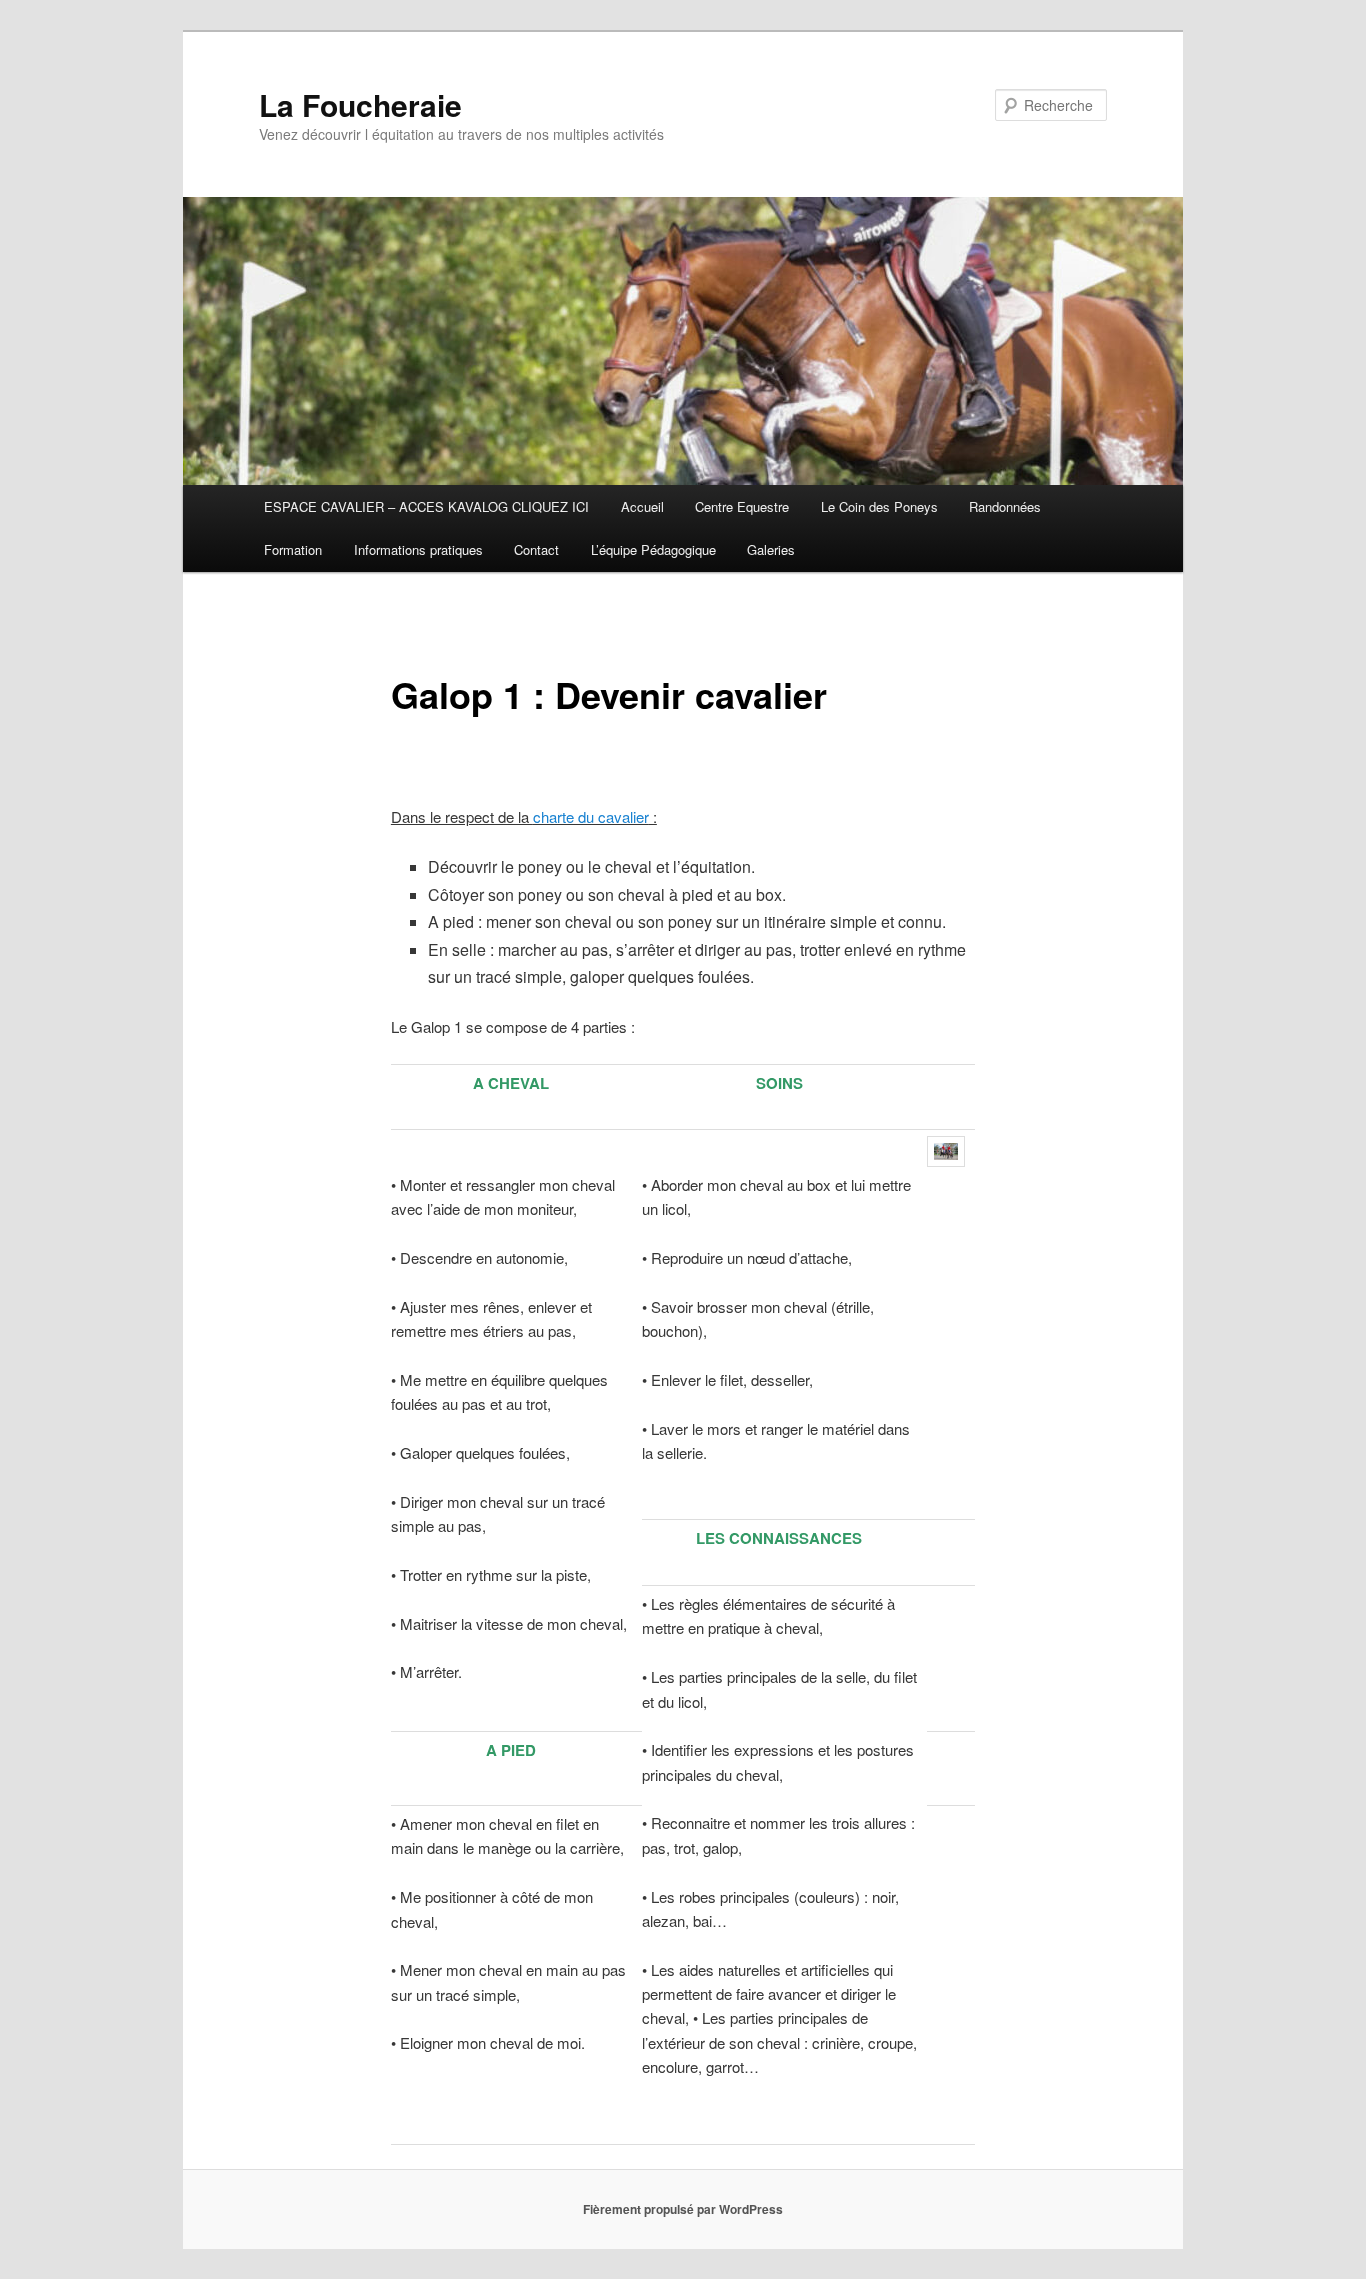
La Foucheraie (360, 104)
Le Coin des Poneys (879, 506)
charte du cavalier (591, 816)
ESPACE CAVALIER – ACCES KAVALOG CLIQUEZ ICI (426, 506)
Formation (293, 549)
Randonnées (1005, 506)
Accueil (642, 506)
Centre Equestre (742, 506)
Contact (536, 549)
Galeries (771, 549)
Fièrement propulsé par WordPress (683, 2209)
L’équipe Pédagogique (653, 549)
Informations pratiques (418, 549)
